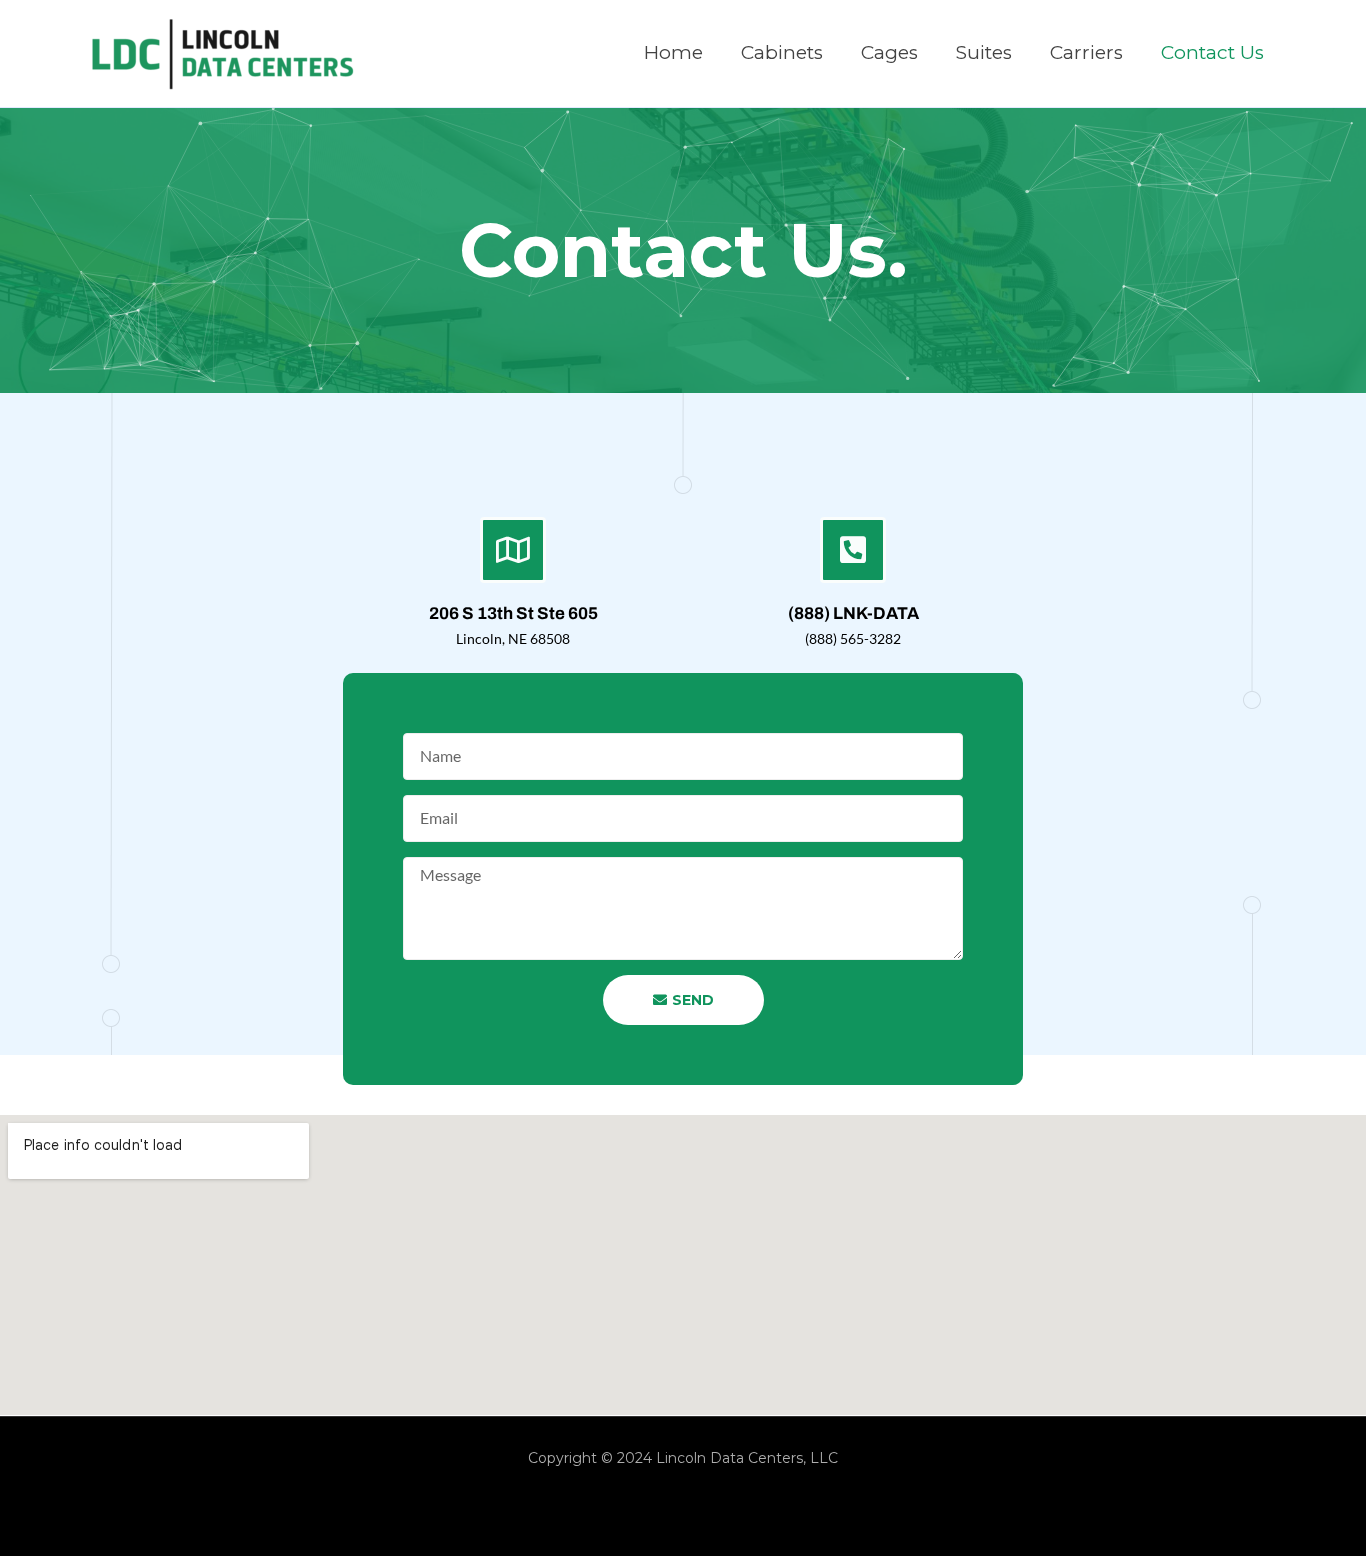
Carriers (1086, 52)
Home (673, 52)
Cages (889, 52)
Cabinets (782, 52)
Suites (984, 52)
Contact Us (1212, 52)
